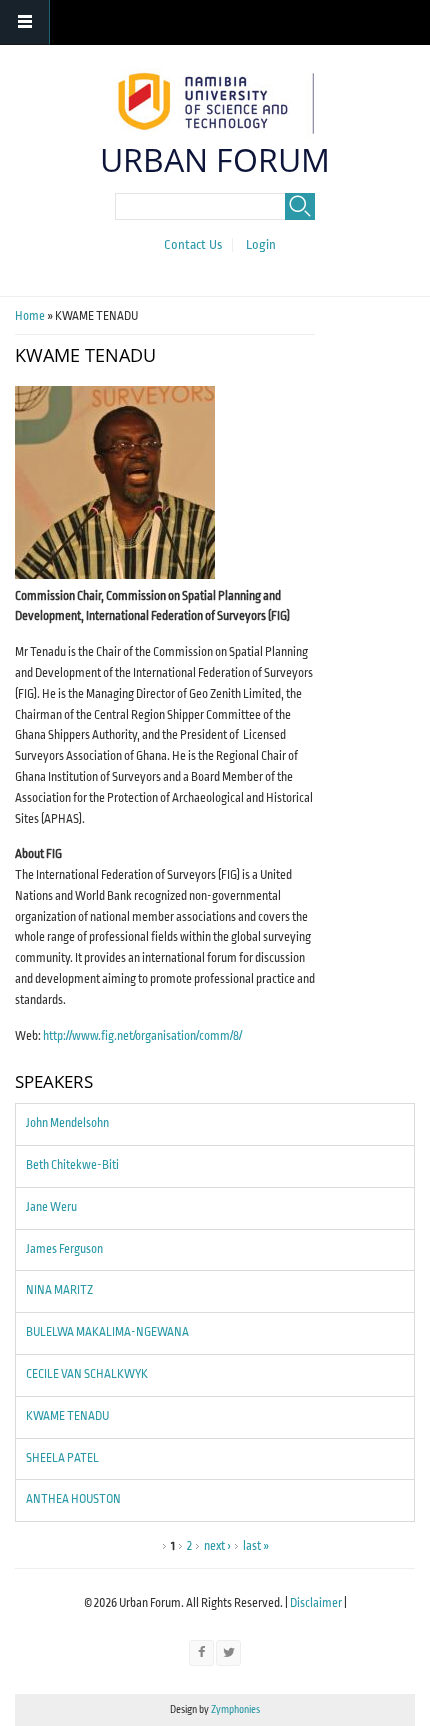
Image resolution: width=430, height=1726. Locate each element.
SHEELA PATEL (62, 1458)
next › (217, 1546)
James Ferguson (64, 1249)
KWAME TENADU (67, 1416)
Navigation (25, 22)
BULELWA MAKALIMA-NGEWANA (107, 1332)
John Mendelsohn (67, 1123)
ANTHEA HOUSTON (73, 1499)
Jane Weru (51, 1207)
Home (30, 316)
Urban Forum (215, 159)
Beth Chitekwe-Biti (72, 1165)
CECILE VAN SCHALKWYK (87, 1374)
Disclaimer (316, 1603)
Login (261, 245)
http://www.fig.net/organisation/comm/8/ (142, 1036)
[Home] (212, 101)
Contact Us (193, 245)
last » (256, 1546)
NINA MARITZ (59, 1290)
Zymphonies (234, 1709)
